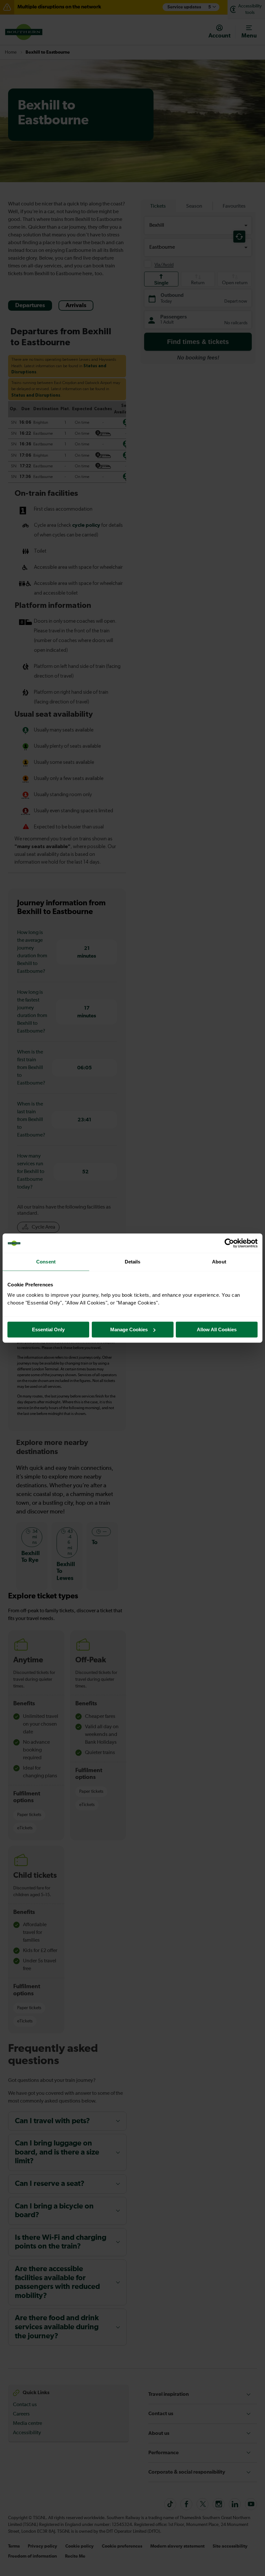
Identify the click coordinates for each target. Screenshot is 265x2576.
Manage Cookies (129, 1330)
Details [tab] (133, 1262)
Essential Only (48, 1330)
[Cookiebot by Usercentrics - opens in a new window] (229, 1243)
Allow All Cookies (217, 1330)
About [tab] (219, 1262)
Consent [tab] (46, 1262)
